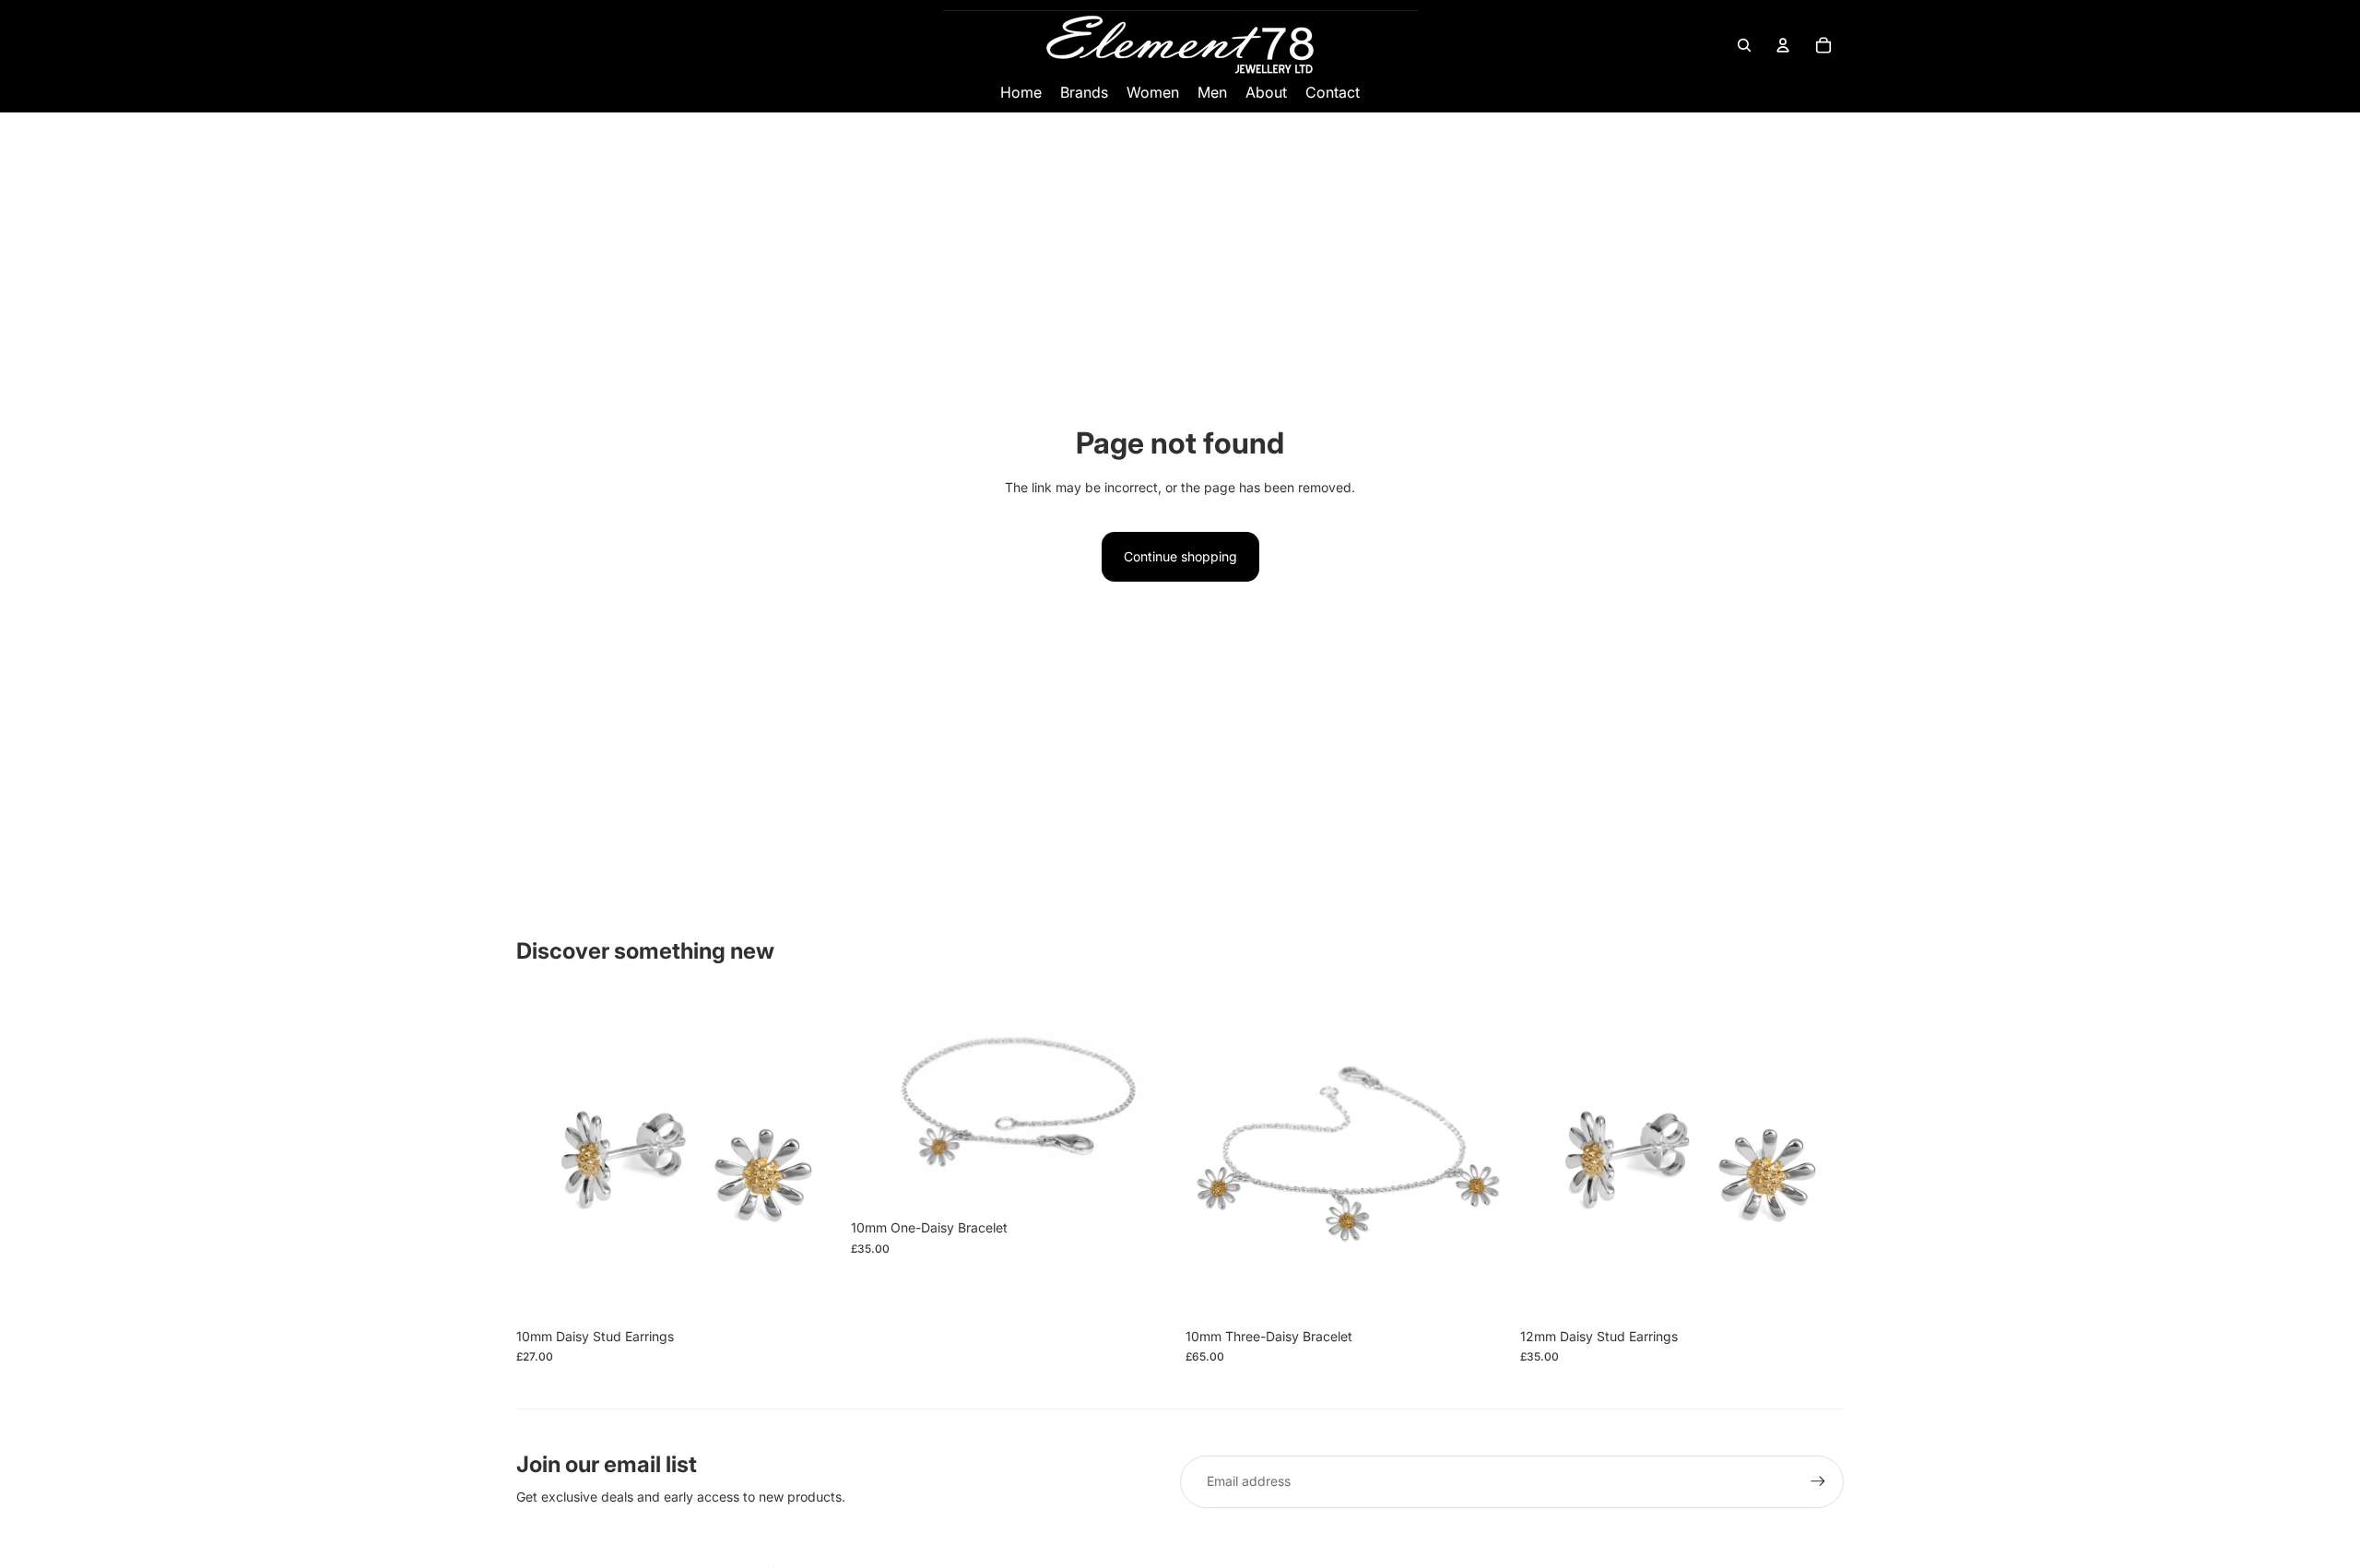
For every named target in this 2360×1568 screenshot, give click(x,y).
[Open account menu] (1783, 45)
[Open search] (1744, 45)
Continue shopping (1180, 556)
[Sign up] (1818, 1481)
